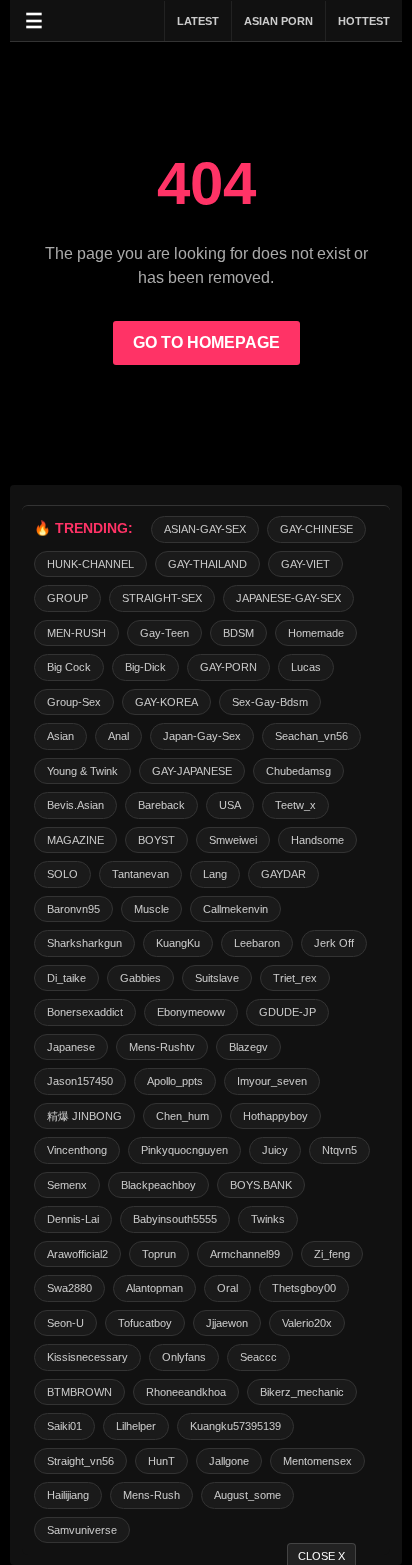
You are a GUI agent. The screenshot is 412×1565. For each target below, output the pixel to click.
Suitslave (217, 978)
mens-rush (151, 1495)
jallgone (229, 1461)
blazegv (248, 1047)
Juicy (275, 1150)
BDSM (238, 633)
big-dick (145, 667)
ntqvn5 (339, 1150)
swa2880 (69, 1288)
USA (230, 805)
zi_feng (332, 1254)
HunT (161, 1461)
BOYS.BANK (261, 1185)
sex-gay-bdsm (270, 702)
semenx (67, 1185)
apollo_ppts (175, 1081)
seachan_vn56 (311, 736)
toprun (159, 1254)
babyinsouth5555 (175, 1219)
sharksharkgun (84, 943)
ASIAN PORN (278, 21)
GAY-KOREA (166, 702)
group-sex (74, 702)
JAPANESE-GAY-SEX (288, 598)
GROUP (67, 598)
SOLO (62, 874)
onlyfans (184, 1357)
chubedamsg (298, 771)
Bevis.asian (75, 805)
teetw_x (295, 805)
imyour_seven (272, 1081)
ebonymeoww (191, 1012)
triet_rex (295, 978)
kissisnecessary (87, 1357)
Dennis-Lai (73, 1219)
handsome (317, 840)
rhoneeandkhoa (186, 1392)
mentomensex (317, 1461)
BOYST (156, 840)
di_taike (66, 978)
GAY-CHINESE (316, 529)
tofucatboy (145, 1323)
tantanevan (140, 874)
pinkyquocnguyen (184, 1150)
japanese (71, 1047)
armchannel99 (245, 1254)
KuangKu (178, 943)
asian (60, 736)
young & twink (82, 771)
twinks (268, 1219)
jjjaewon (227, 1323)
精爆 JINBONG (84, 1116)
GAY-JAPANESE (192, 771)
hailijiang (68, 1495)
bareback (161, 805)
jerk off (334, 943)
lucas (306, 667)
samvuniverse (82, 1530)
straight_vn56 (80, 1461)
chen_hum (182, 1116)
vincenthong (77, 1150)
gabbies (140, 978)
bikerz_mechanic (302, 1392)
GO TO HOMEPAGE (206, 342)
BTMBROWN (79, 1392)
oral (227, 1288)
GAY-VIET (305, 564)
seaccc (258, 1357)
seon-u (65, 1323)
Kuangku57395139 (235, 1426)
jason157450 (80, 1081)
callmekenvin (235, 909)
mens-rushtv (162, 1047)
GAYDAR (283, 874)
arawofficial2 (77, 1254)
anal (118, 736)
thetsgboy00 (304, 1288)
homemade (316, 633)
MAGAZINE (75, 840)
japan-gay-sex (202, 736)
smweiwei (233, 840)
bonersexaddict (85, 1012)
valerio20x (307, 1323)
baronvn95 (73, 909)
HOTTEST (364, 21)
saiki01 (64, 1426)
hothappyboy (275, 1116)
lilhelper (136, 1426)
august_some (247, 1495)
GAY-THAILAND (207, 564)
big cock (69, 667)
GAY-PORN (228, 667)
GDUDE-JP (287, 1012)
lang (215, 874)
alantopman (154, 1288)
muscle (151, 909)
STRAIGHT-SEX (162, 598)
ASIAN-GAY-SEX (205, 529)
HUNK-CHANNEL (90, 564)
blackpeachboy (158, 1185)
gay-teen (164, 633)
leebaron (257, 943)
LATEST (198, 21)
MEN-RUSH (76, 633)
